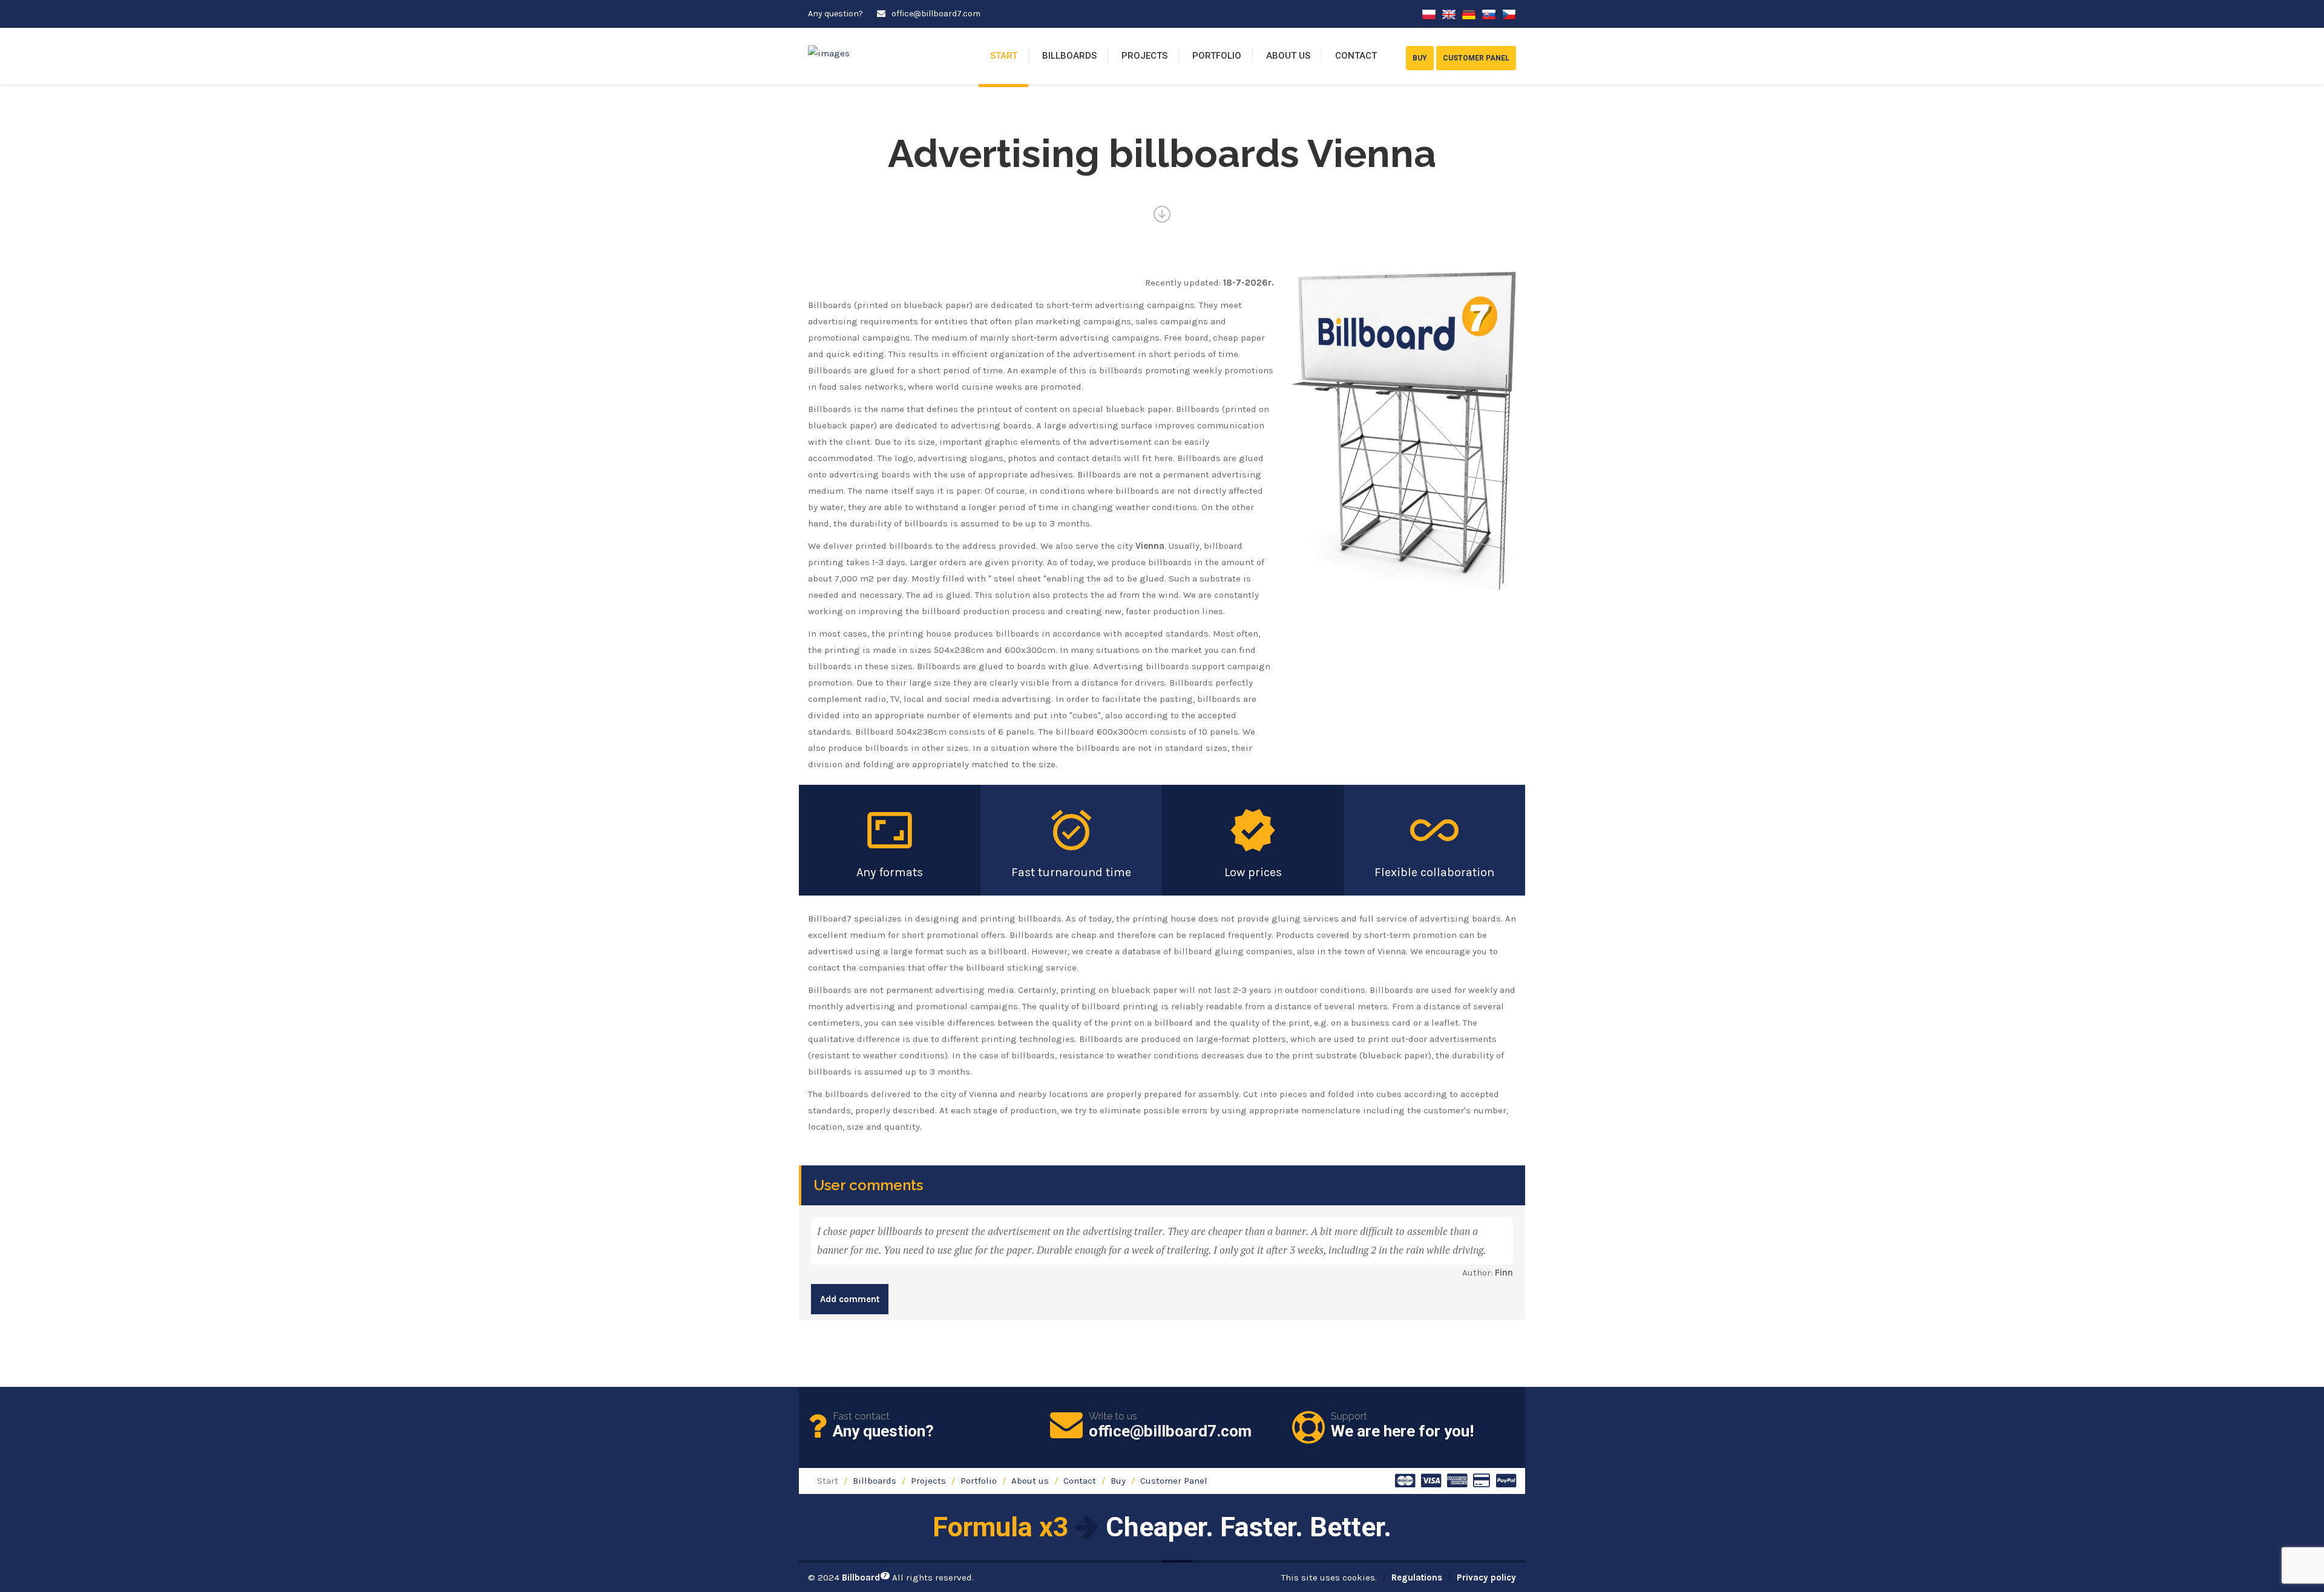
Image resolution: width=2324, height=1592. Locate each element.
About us (1288, 56)
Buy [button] (1420, 58)
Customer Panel (1174, 1481)
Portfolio (1217, 56)
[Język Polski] (1429, 14)
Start (1004, 56)
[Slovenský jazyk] (1489, 14)
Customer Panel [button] (1476, 58)
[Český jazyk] (1509, 14)
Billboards (1069, 56)
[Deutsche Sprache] (1469, 14)
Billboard (865, 1577)
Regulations (1417, 1577)
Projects (1144, 56)
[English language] (1449, 14)
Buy (1118, 1481)
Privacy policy (1486, 1577)
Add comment (850, 1299)
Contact (1356, 56)
